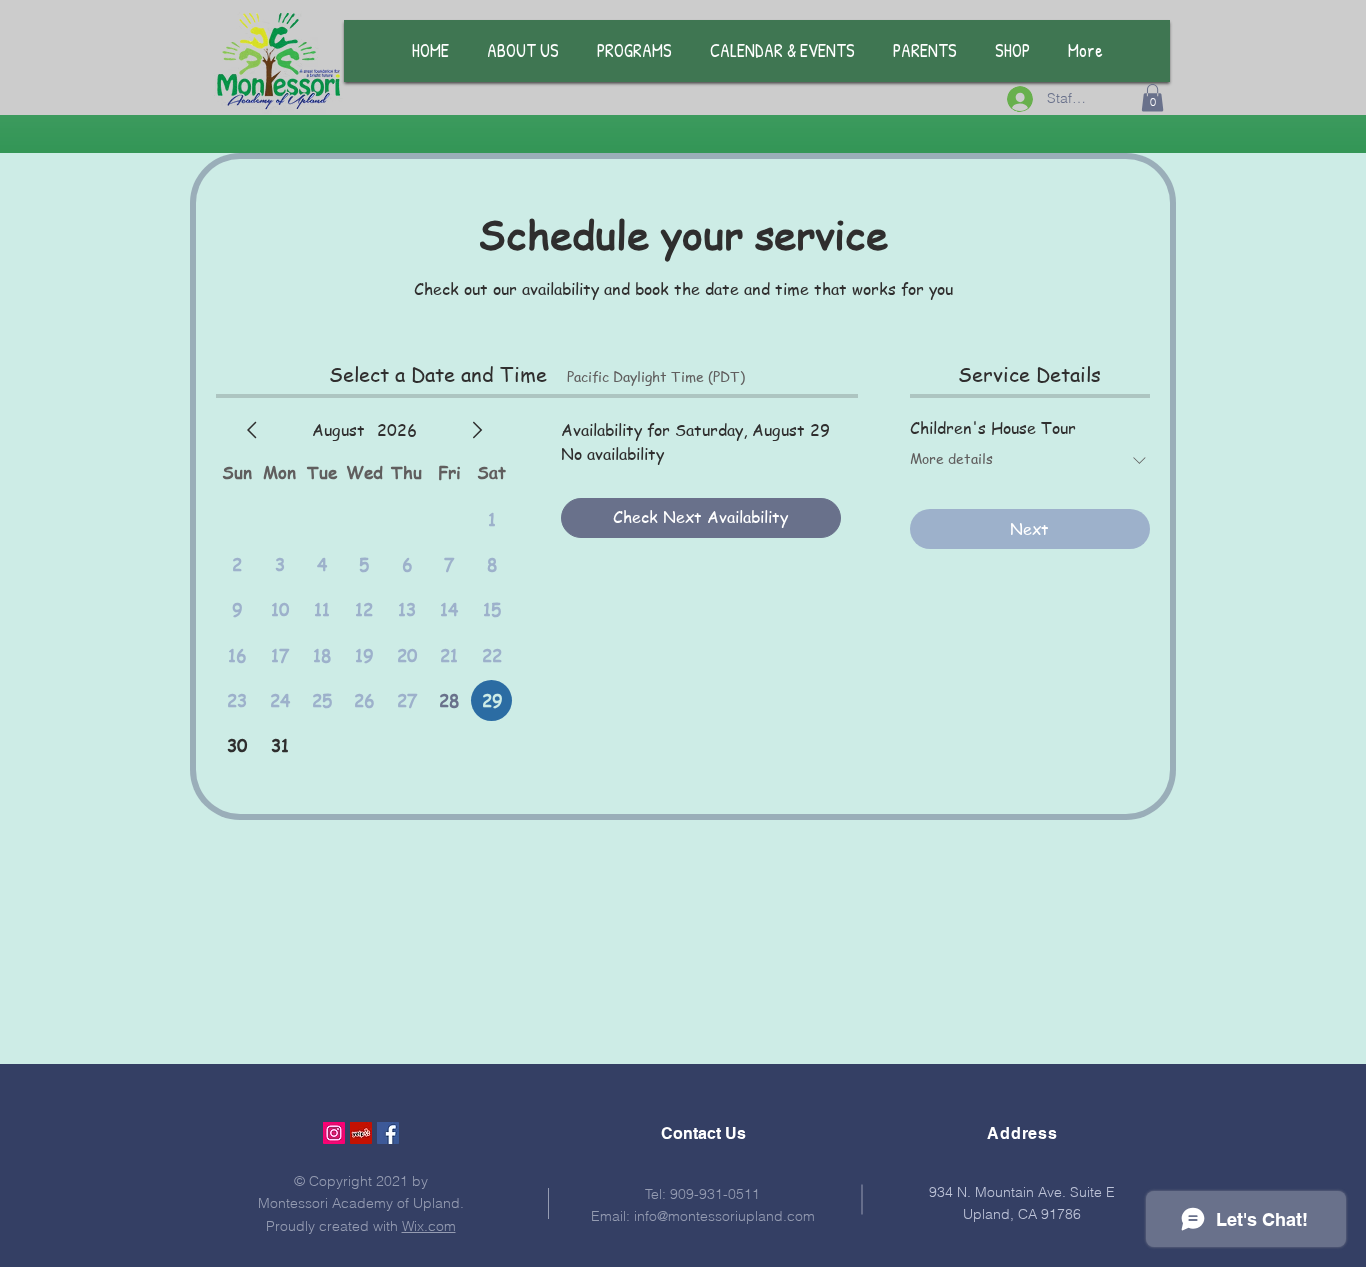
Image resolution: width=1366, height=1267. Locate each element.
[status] (656, 376)
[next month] (477, 430)
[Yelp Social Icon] (361, 1133)
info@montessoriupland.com (724, 1216)
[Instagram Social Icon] (334, 1133)
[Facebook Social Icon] (388, 1133)
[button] (1152, 97)
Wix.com (429, 1226)
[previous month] (252, 430)
